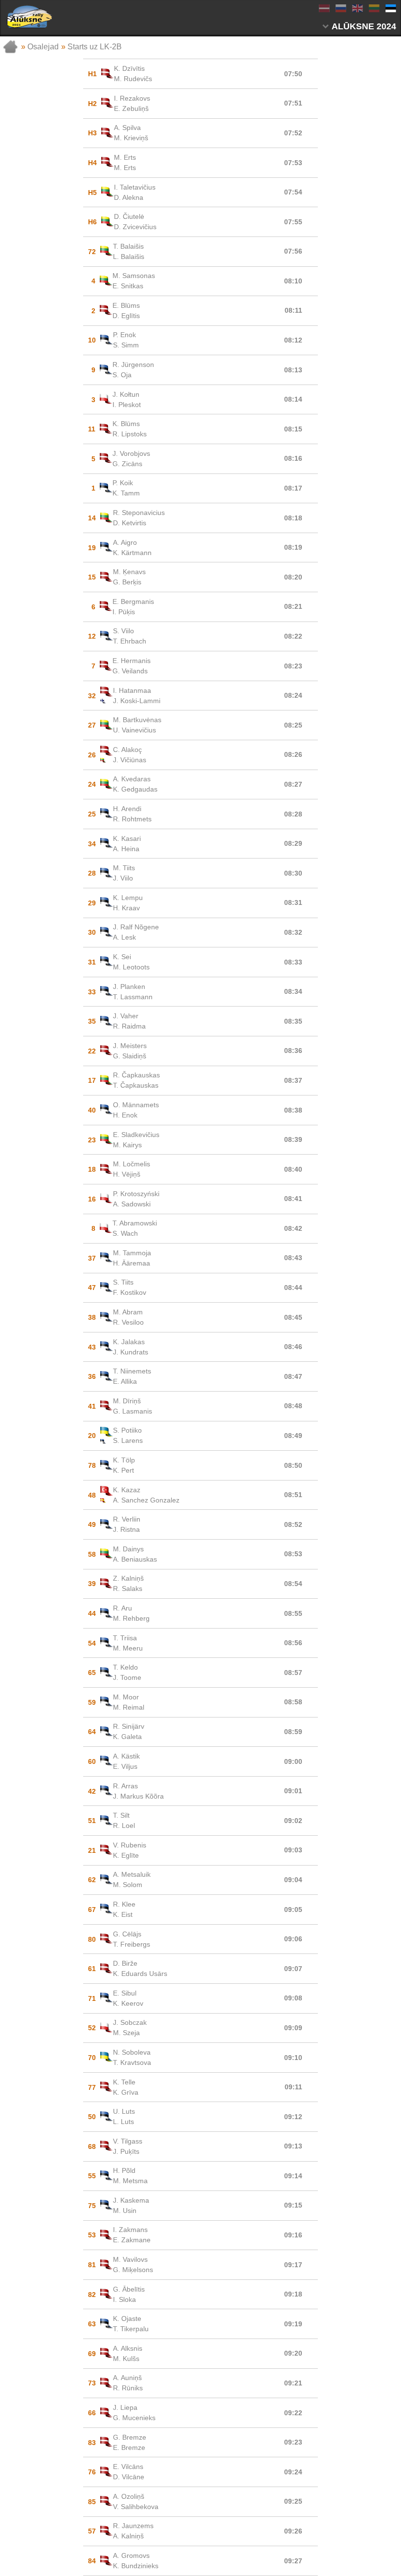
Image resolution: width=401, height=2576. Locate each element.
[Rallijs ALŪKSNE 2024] (29, 17)
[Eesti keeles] (390, 8)
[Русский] (340, 8)
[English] (357, 8)
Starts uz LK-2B (95, 47)
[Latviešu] (324, 8)
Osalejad (43, 47)
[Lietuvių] (374, 8)
